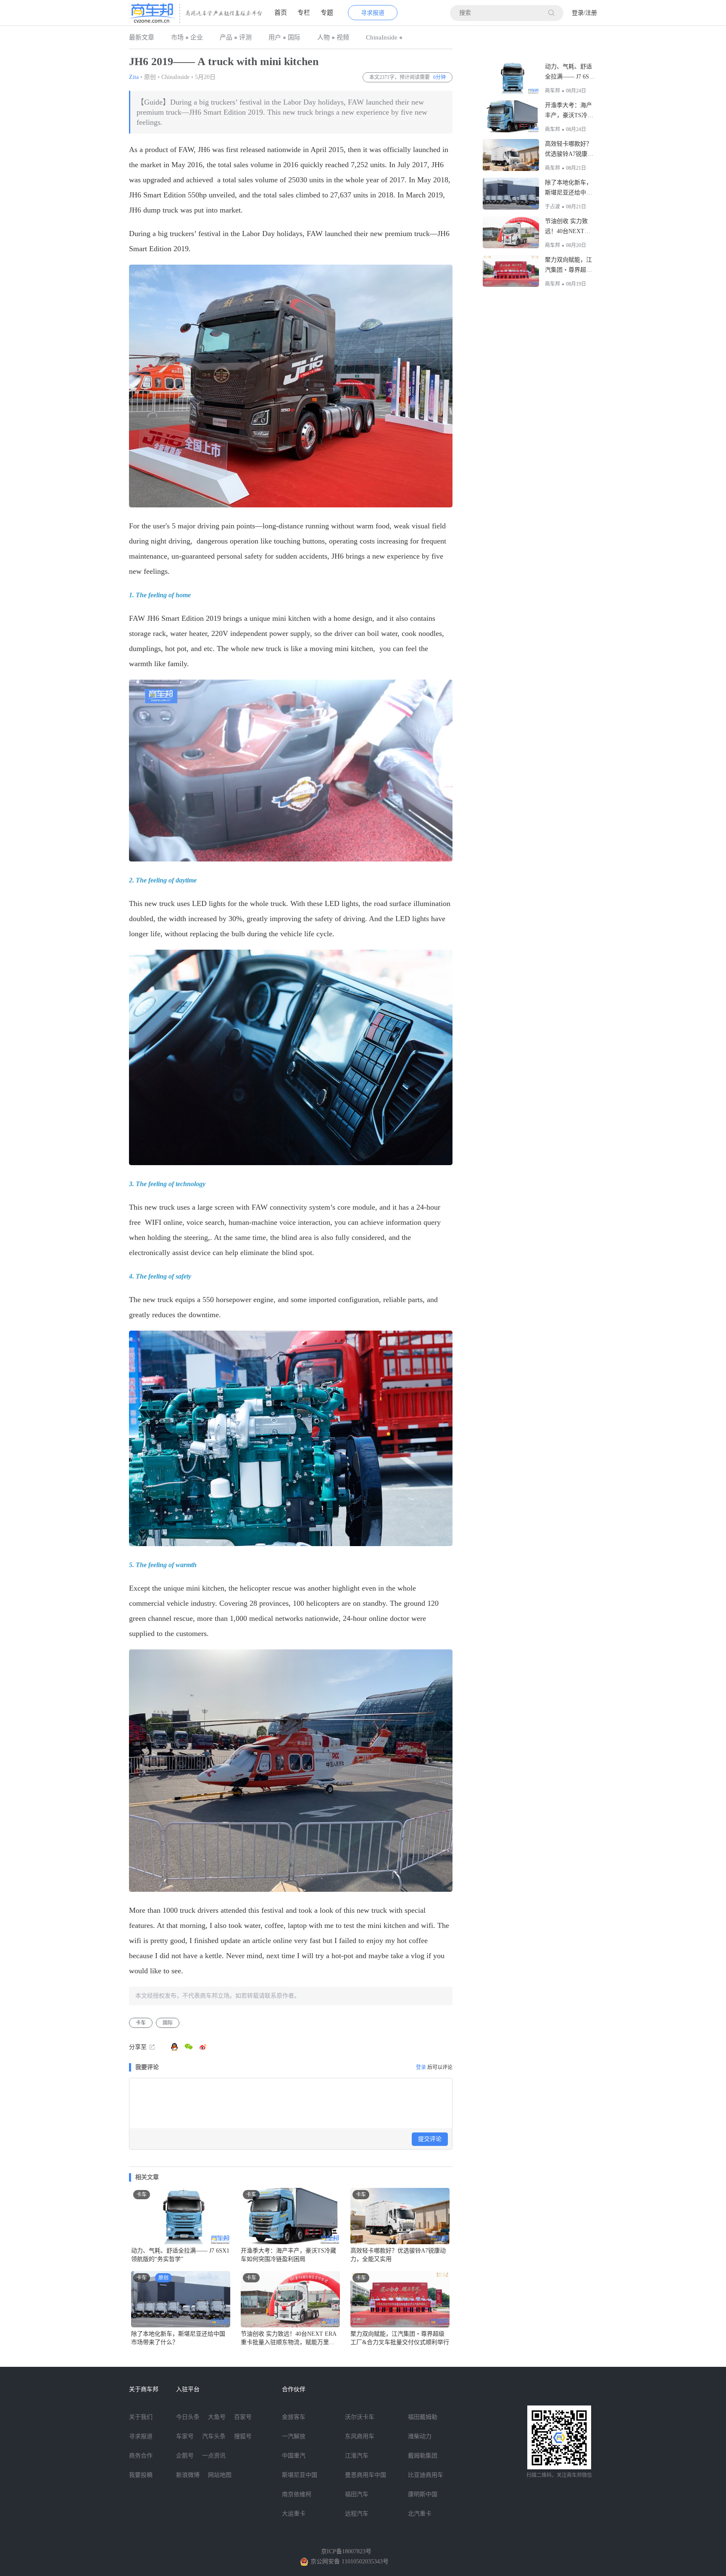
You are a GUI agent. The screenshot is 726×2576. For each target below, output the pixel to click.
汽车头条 (214, 2436)
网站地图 (220, 2475)
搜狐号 (243, 2436)
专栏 (304, 13)
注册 (591, 13)
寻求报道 (373, 13)
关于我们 (141, 2417)
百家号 (243, 2417)
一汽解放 (294, 2436)
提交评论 (430, 2139)
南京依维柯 (297, 2494)
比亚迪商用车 (426, 2475)
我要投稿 (141, 2475)
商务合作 (141, 2456)
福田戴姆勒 (423, 2417)
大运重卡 (294, 2514)
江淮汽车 (357, 2456)
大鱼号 (217, 2417)
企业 (197, 37)
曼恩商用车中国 (366, 2475)
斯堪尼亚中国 (300, 2475)
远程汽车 (357, 2514)
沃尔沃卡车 (360, 2417)
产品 (226, 37)
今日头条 (188, 2417)
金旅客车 (294, 2417)
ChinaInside (382, 37)
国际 (294, 37)
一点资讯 (214, 2456)
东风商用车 (360, 2436)
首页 (281, 13)
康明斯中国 (423, 2494)
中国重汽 (294, 2456)
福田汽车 (357, 2494)
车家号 (185, 2436)
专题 (327, 13)
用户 (275, 37)
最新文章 (142, 37)
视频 (343, 37)
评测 (245, 37)
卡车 (141, 2023)
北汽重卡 (420, 2514)
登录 (578, 13)
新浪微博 (188, 2475)
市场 (177, 37)
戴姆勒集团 (423, 2456)
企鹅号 (185, 2456)
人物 (324, 37)
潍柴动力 (420, 2436)
